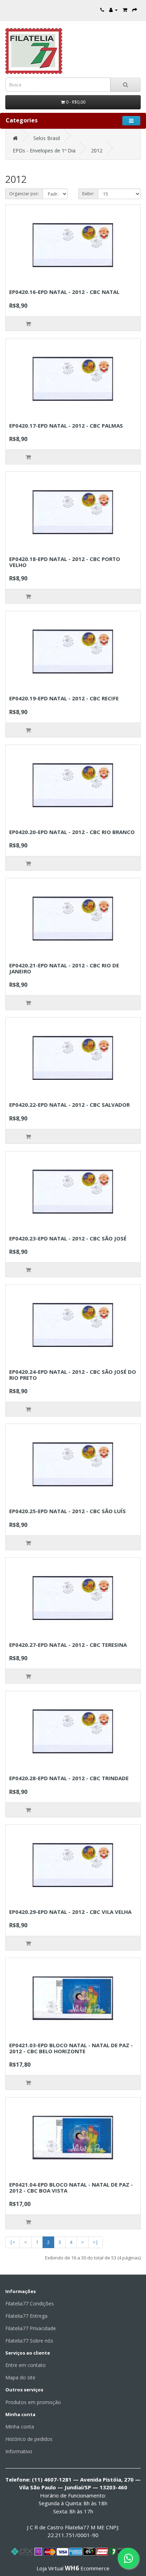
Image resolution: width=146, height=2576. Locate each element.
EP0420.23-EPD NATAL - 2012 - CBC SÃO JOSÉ (68, 1238)
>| (96, 2242)
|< (13, 2242)
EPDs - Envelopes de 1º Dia (44, 150)
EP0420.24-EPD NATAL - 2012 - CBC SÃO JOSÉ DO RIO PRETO (73, 1375)
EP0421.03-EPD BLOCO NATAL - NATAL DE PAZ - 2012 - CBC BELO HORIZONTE (71, 2048)
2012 (97, 150)
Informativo (19, 2451)
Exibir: (88, 194)
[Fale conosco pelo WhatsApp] (128, 2558)
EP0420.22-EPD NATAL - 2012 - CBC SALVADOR (69, 1105)
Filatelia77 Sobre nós (29, 2341)
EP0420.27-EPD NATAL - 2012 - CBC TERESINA (68, 1645)
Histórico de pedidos (29, 2439)
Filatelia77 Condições (30, 2303)
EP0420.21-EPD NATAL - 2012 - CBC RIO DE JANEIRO (64, 968)
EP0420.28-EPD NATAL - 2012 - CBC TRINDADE (69, 1778)
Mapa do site (20, 2377)
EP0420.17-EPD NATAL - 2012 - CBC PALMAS (66, 426)
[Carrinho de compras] (125, 10)
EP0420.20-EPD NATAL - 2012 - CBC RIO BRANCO (72, 832)
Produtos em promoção (33, 2402)
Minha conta (20, 2427)
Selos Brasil (47, 138)
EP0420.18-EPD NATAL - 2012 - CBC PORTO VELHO (65, 562)
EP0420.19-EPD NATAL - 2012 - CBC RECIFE (64, 698)
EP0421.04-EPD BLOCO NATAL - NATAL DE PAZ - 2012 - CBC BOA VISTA (71, 2187)
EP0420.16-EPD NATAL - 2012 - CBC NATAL (64, 292)
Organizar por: (24, 194)
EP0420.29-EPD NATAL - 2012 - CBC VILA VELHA (70, 1912)
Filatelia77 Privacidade (31, 2328)
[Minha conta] (113, 10)
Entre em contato (26, 2365)
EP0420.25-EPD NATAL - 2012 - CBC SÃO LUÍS (68, 1511)
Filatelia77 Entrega (26, 2316)
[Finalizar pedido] (135, 10)
